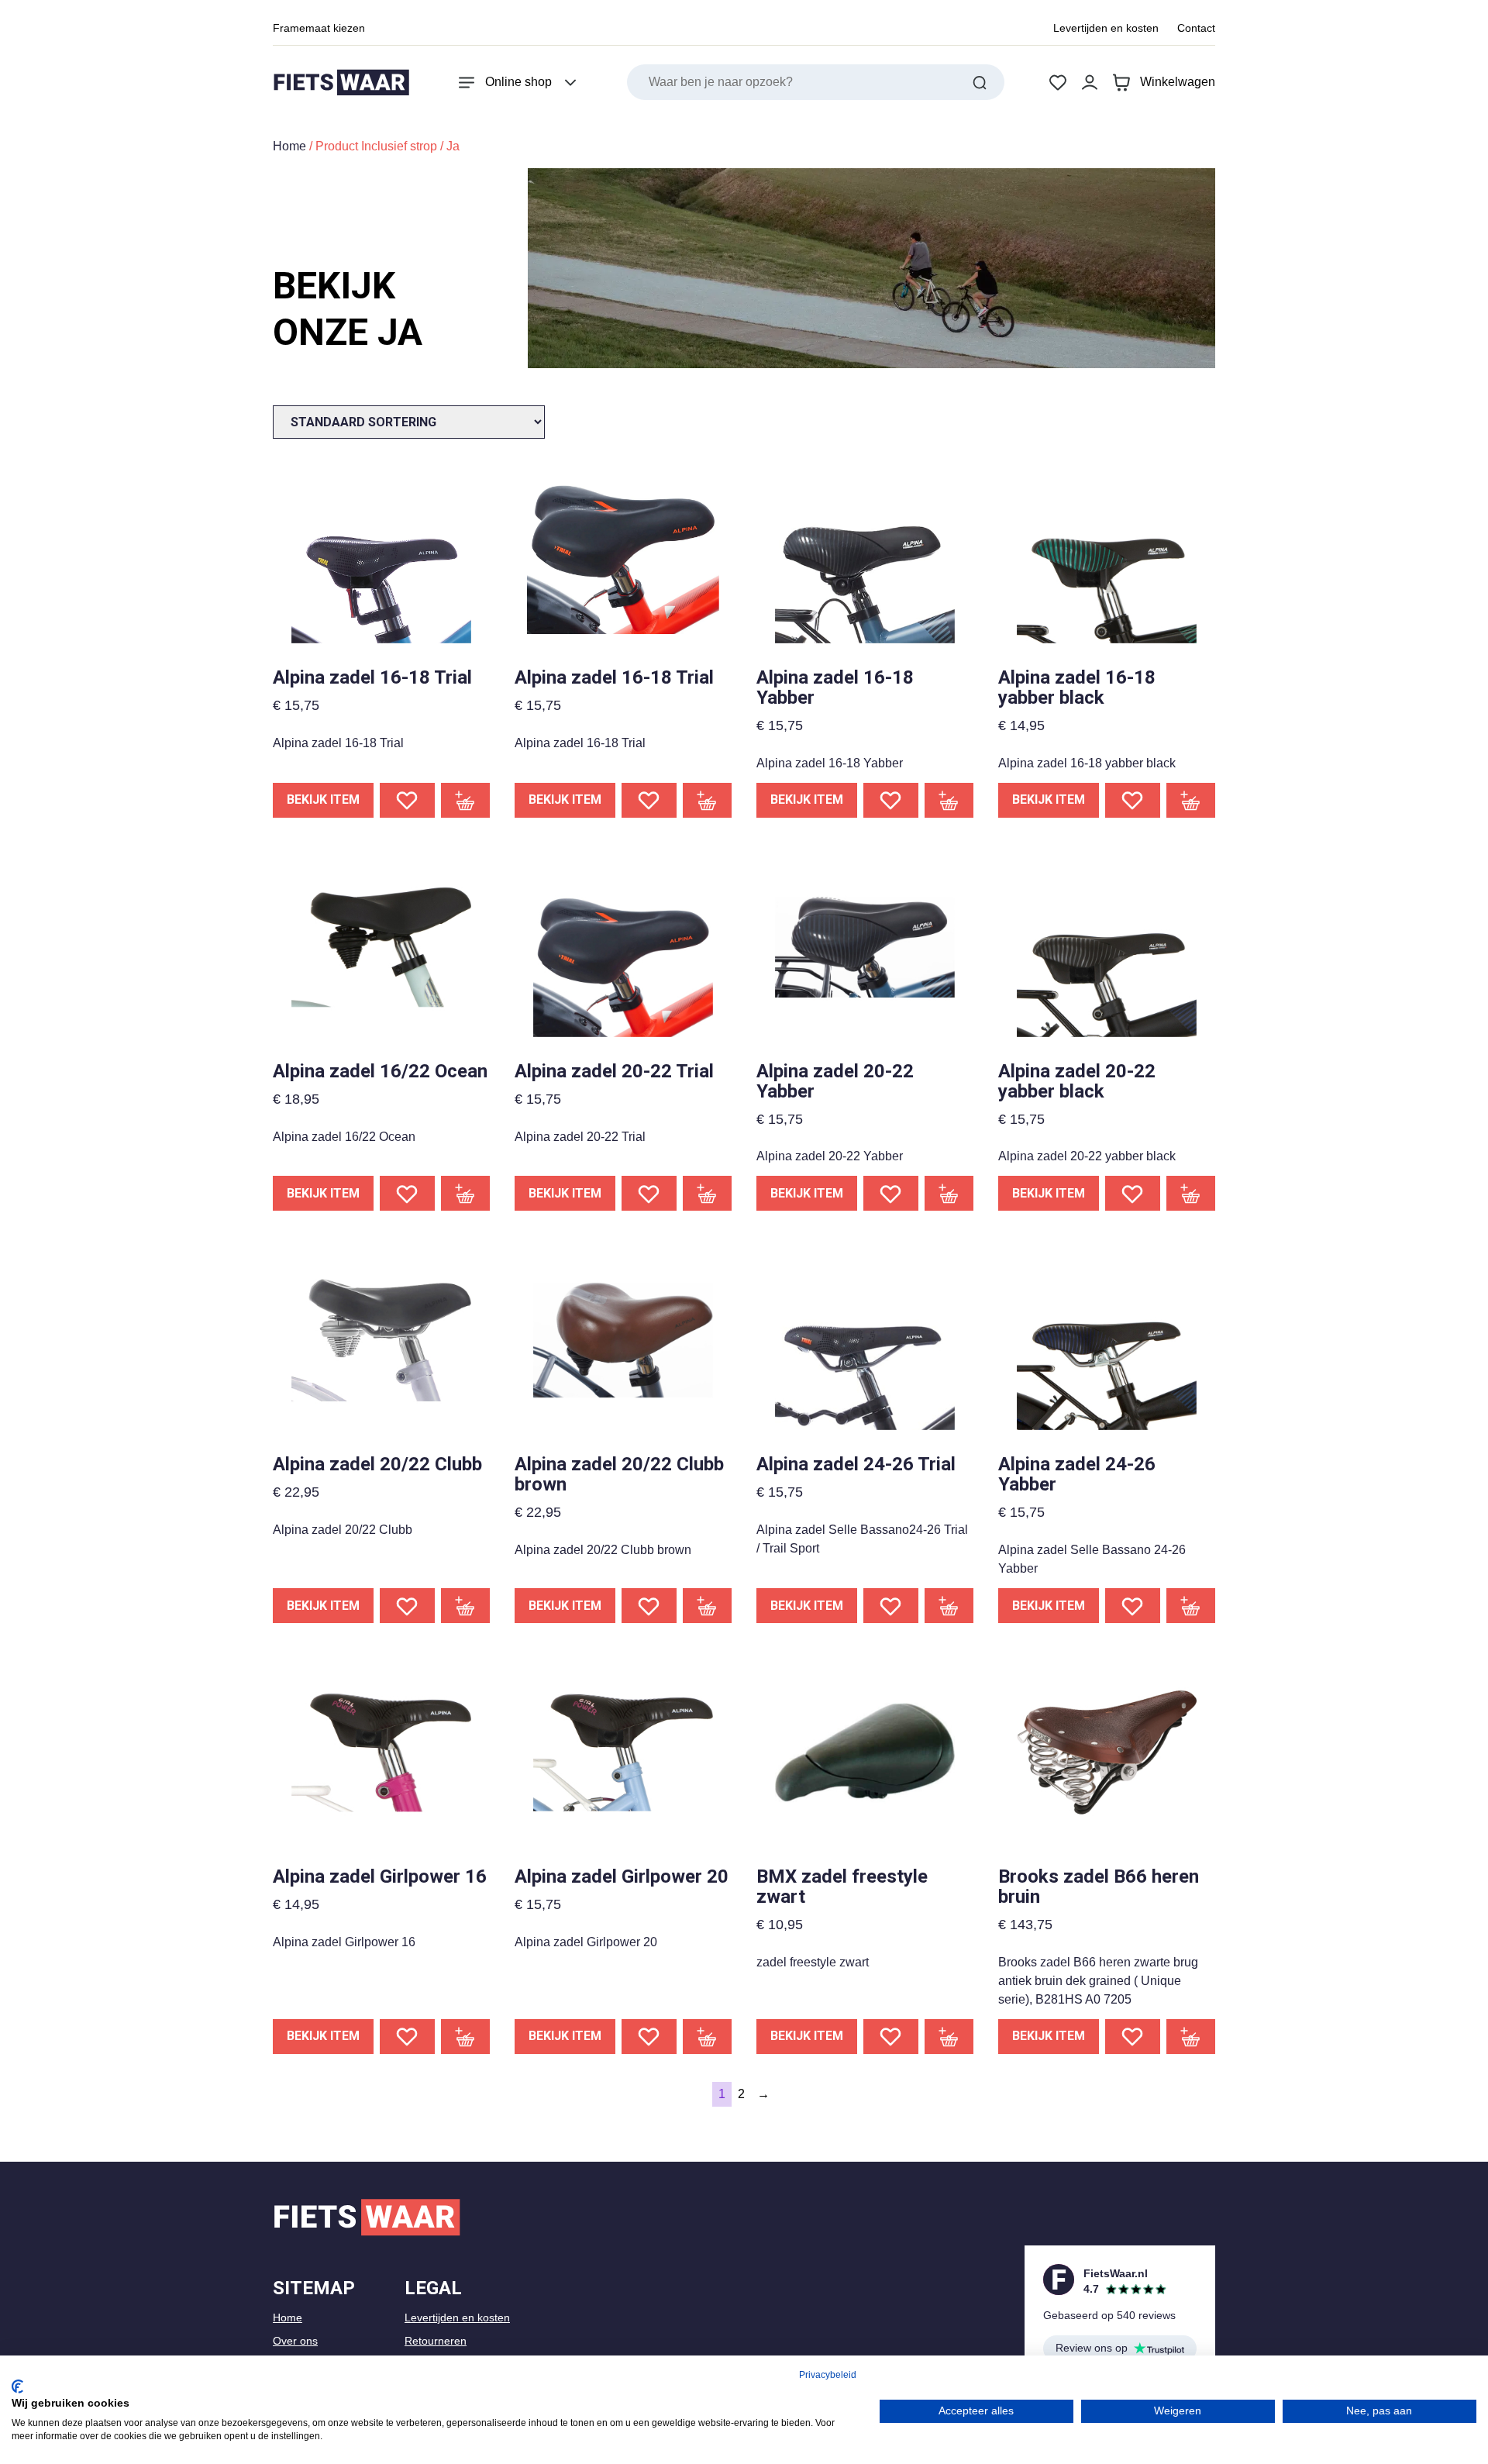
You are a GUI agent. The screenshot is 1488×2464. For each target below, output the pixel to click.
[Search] (980, 82)
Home (289, 146)
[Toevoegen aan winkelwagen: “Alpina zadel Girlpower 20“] (708, 2037)
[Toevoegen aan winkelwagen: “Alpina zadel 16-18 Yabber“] (949, 800)
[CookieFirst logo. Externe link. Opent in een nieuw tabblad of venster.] (17, 2386)
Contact (1196, 28)
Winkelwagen (1178, 82)
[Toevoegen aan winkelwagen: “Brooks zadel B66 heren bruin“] (1191, 2037)
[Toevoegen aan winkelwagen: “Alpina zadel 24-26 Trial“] (949, 1606)
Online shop (518, 82)
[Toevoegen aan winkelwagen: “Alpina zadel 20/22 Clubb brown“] (708, 1606)
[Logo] (341, 83)
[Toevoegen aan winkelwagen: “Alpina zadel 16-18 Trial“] (466, 800)
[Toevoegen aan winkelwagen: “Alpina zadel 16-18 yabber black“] (1191, 800)
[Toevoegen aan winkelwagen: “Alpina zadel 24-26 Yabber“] (1191, 1606)
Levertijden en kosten (1106, 28)
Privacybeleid (828, 2375)
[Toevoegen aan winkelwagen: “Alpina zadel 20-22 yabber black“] (1191, 1193)
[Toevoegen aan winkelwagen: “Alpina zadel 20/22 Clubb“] (466, 1606)
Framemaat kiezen (319, 28)
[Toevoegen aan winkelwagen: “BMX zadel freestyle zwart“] (949, 2037)
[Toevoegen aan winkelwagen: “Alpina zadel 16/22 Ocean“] (466, 1193)
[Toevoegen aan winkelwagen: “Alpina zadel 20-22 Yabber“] (949, 1193)
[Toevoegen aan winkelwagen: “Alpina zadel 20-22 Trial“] (708, 1193)
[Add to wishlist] (407, 800)
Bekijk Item (323, 800)
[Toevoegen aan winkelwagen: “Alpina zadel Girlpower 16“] (466, 2037)
